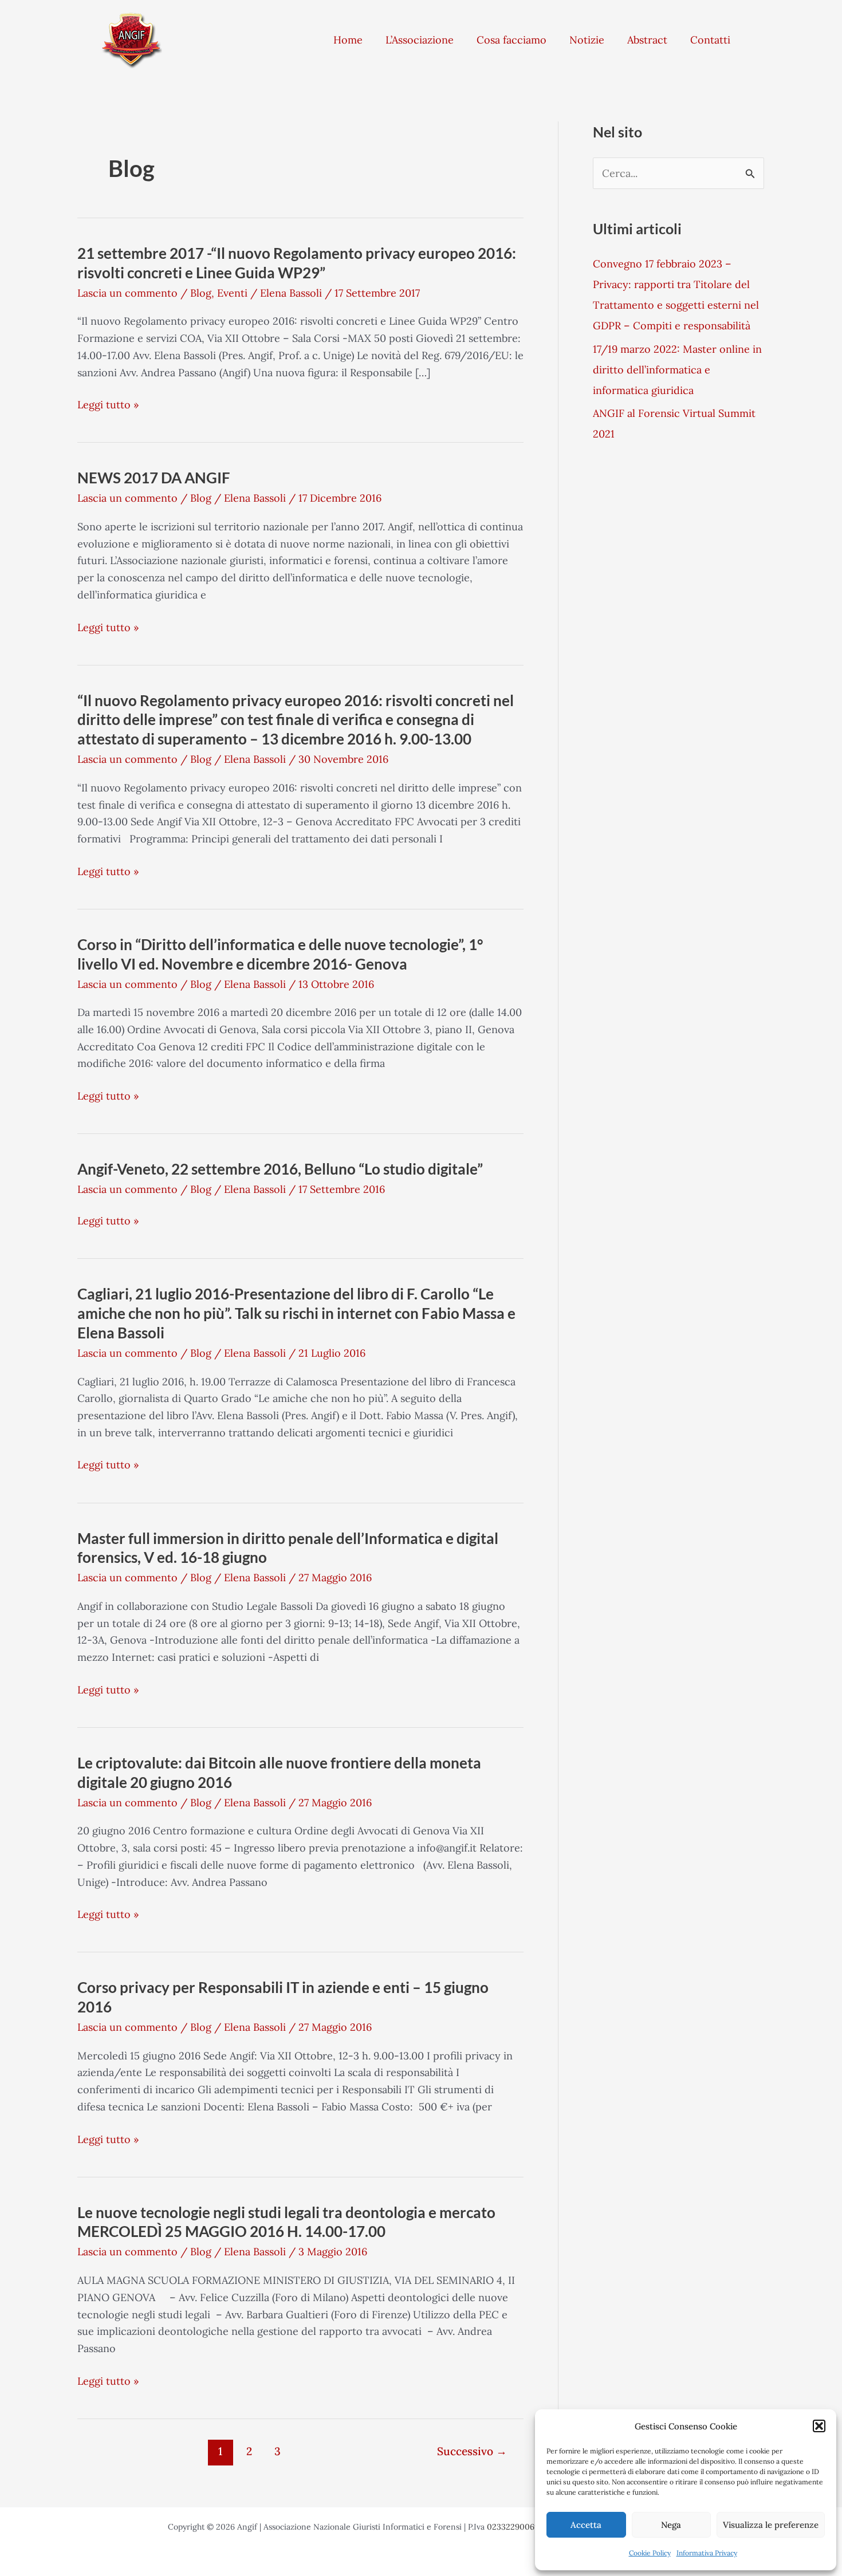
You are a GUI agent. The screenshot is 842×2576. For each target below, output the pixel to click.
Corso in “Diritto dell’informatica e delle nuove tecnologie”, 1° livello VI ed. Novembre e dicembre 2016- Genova (280, 954)
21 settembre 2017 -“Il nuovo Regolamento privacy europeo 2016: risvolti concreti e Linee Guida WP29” (297, 263)
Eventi (232, 293)
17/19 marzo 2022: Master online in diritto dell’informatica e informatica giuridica (677, 370)
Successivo (472, 2451)
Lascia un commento (127, 293)
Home (348, 40)
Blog (201, 293)
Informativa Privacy (707, 2553)
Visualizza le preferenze (771, 2525)
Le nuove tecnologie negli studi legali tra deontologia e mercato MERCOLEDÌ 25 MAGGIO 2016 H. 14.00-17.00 (286, 2222)
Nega (671, 2525)
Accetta (586, 2525)
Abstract (647, 40)
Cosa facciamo (512, 40)
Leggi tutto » (108, 405)
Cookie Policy (650, 2553)
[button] (819, 2426)
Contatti (710, 40)
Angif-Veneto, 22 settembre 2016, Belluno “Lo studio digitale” (280, 1169)
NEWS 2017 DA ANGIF (154, 478)
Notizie (587, 40)
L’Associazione (420, 40)
